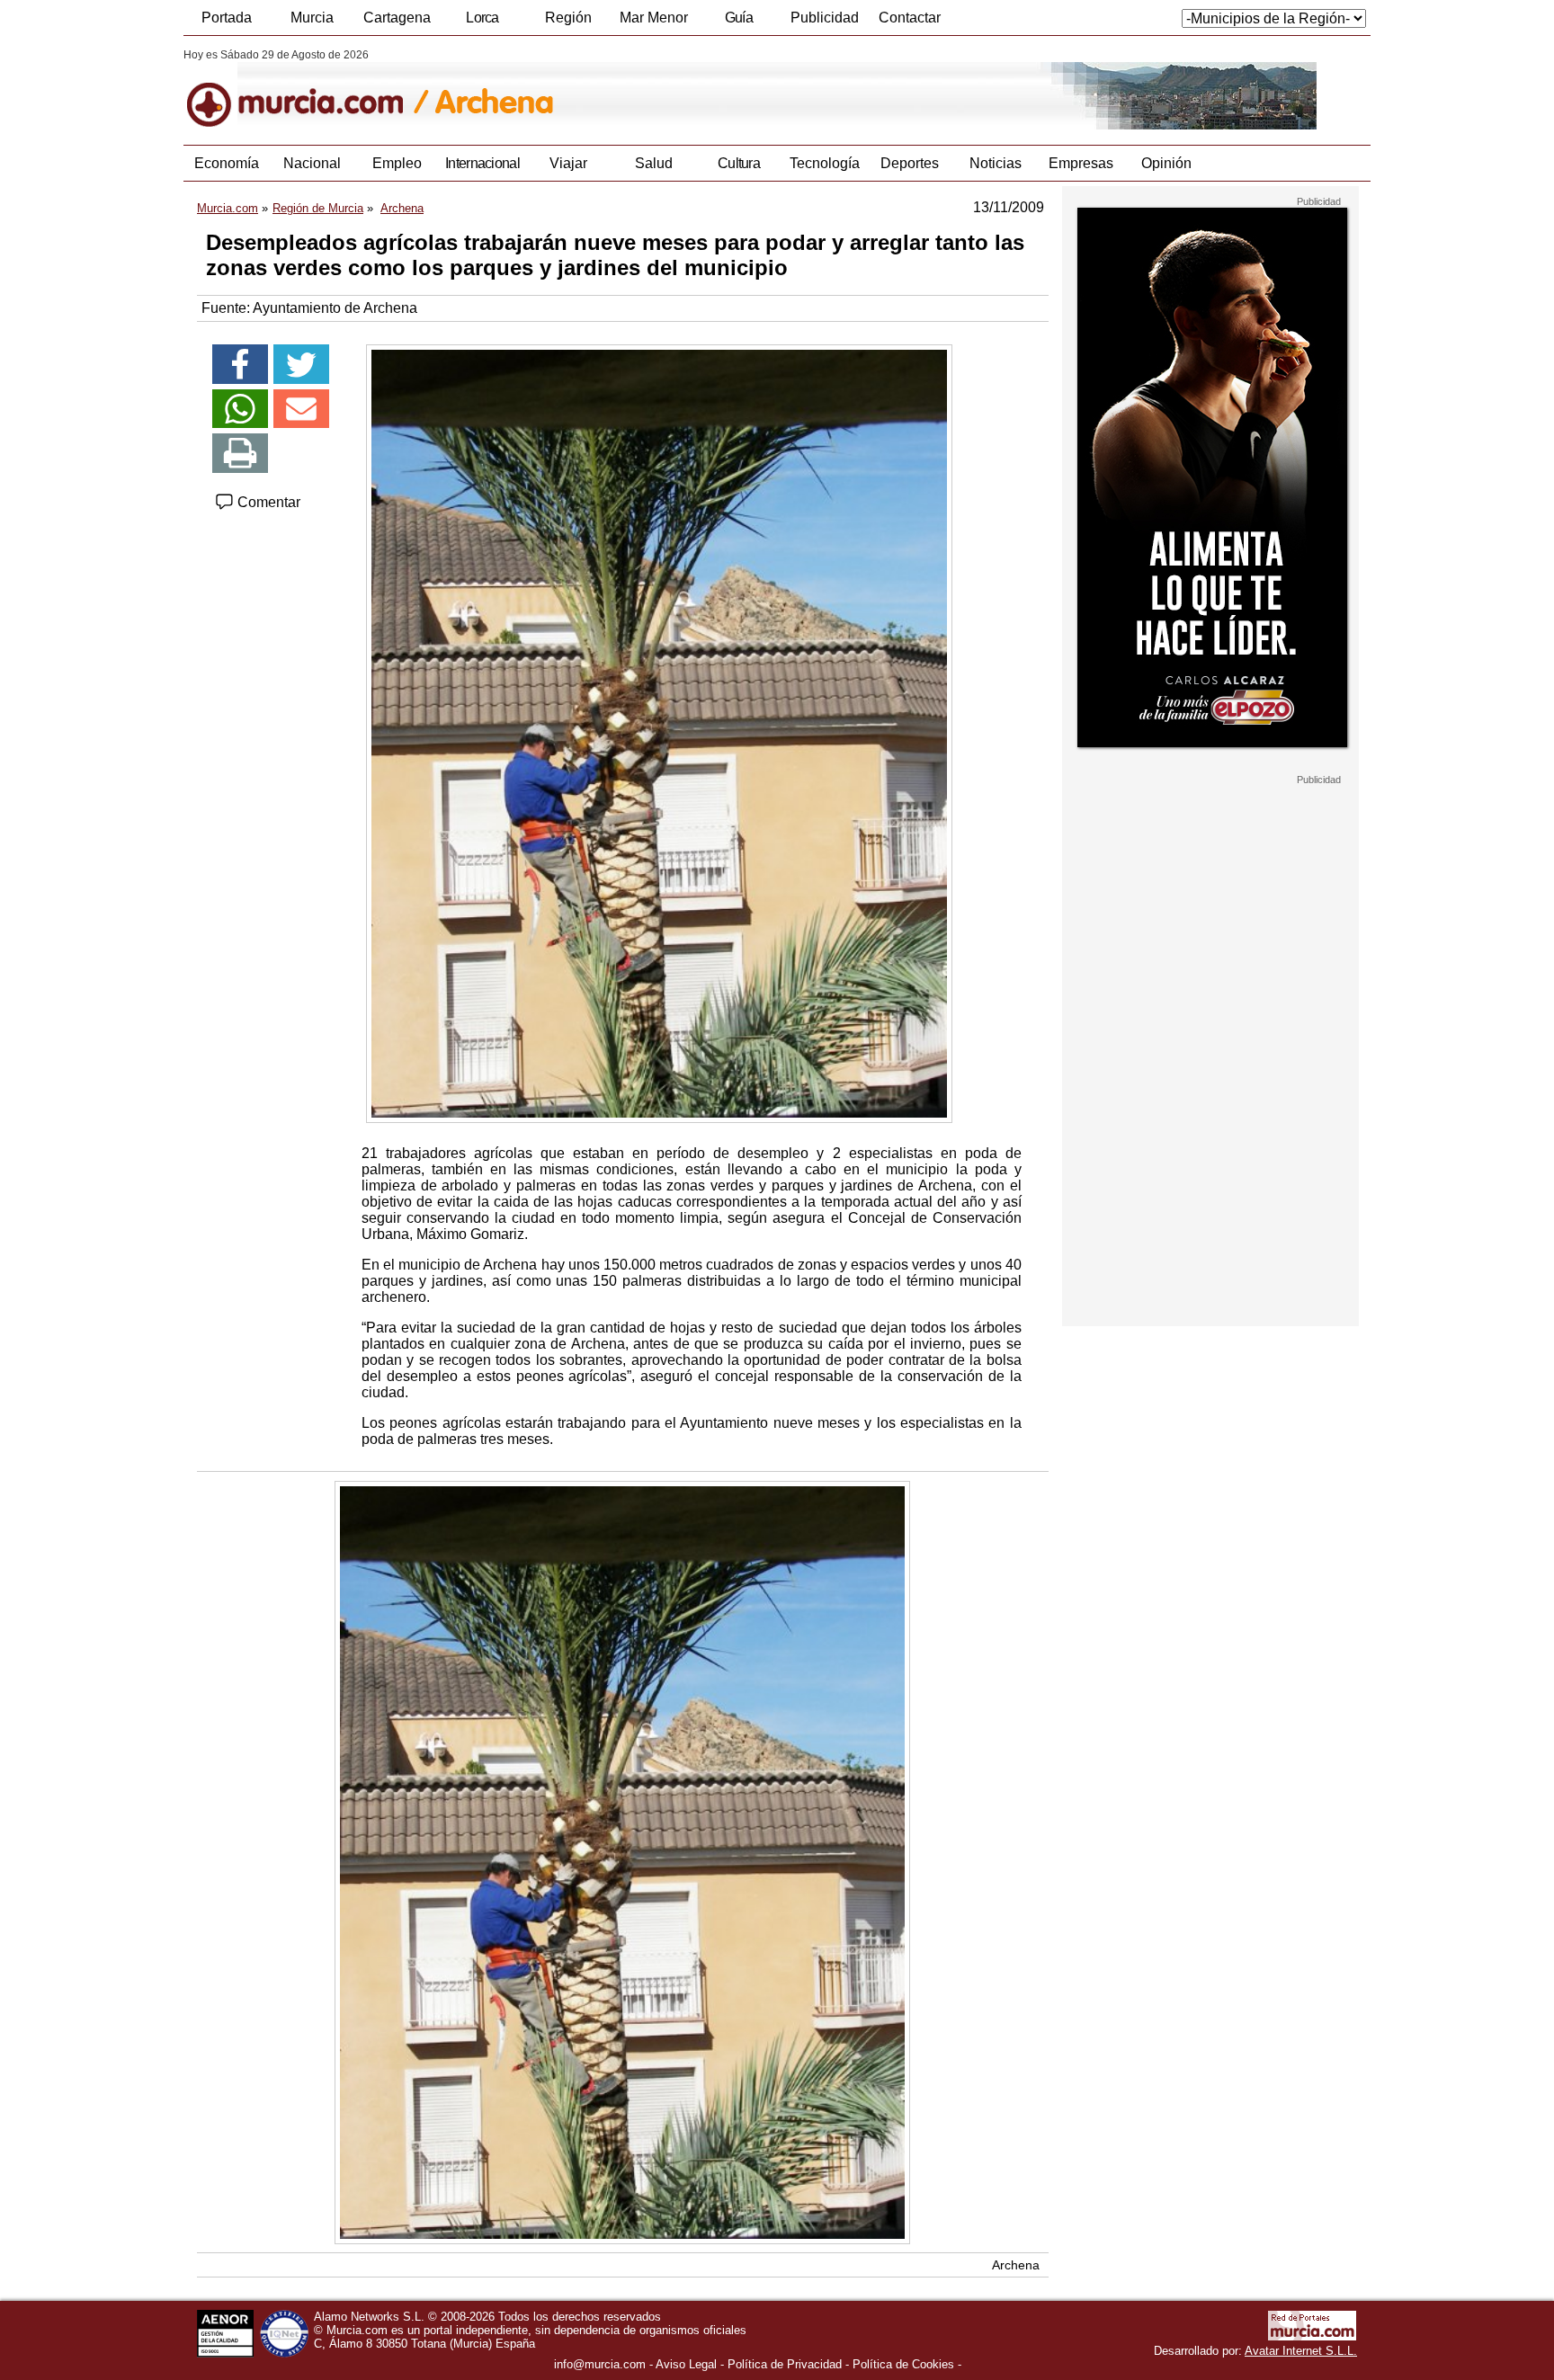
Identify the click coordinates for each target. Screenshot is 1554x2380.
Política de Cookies (903, 2364)
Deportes (910, 163)
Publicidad (825, 18)
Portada (227, 18)
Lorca (482, 18)
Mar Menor (654, 18)
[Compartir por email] (301, 409)
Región (568, 18)
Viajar (568, 163)
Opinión (1166, 163)
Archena (1016, 2265)
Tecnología (825, 163)
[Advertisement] (1210, 1056)
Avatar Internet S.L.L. (1301, 2351)
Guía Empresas (738, 22)
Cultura (739, 163)
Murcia (312, 18)
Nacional (312, 163)
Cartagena (397, 18)
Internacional (482, 163)
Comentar (267, 502)
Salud (654, 163)
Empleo (397, 163)
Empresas (1081, 163)
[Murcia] (307, 89)
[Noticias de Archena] (622, 89)
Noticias (996, 163)
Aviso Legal (686, 2364)
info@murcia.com (600, 2364)
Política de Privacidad (785, 2364)
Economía (227, 163)
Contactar (910, 18)
